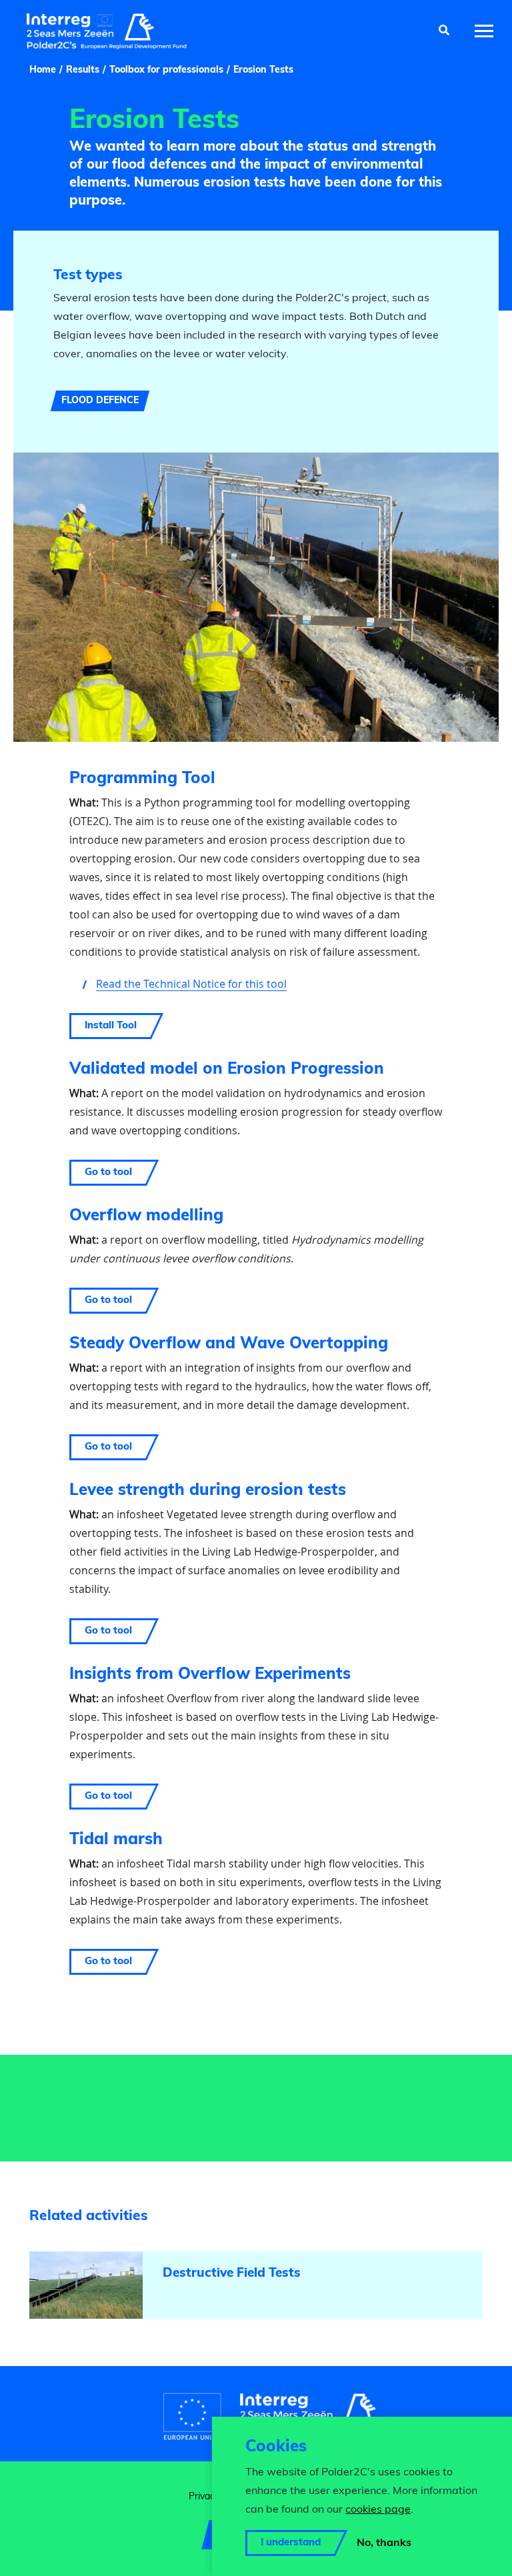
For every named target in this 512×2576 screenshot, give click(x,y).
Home (43, 70)
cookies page (378, 2510)
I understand (291, 2543)
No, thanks (384, 2543)
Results (83, 70)
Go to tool (108, 1173)
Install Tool (111, 1026)
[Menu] (484, 31)
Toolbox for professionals (166, 70)
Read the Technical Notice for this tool (191, 984)
